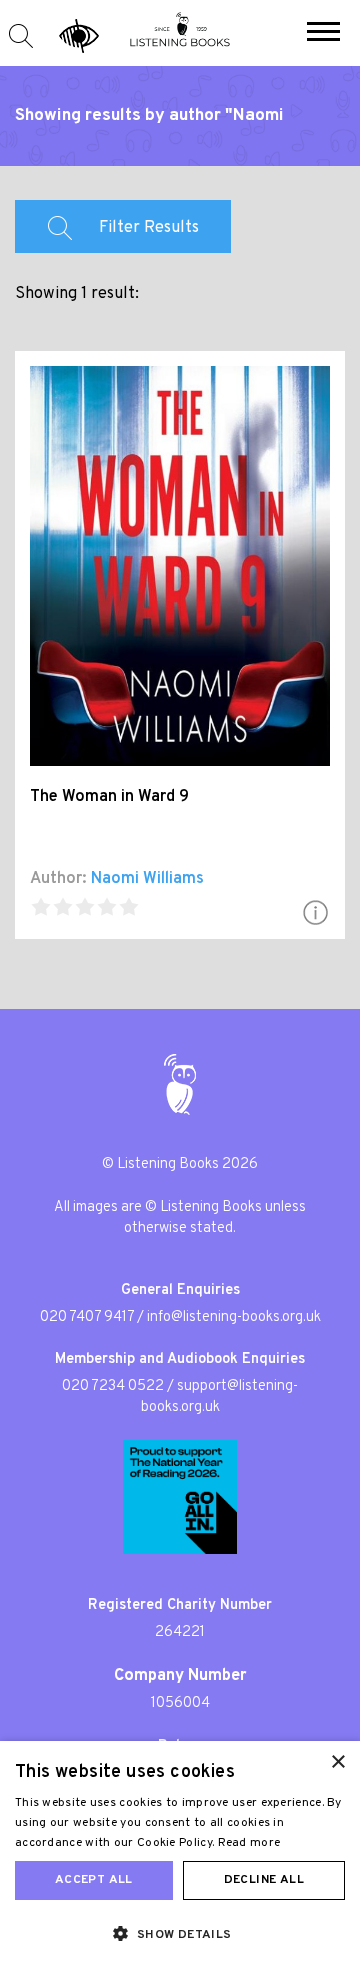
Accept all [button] (94, 1880)
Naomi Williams (147, 879)
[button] (323, 34)
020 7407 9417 (87, 1317)
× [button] (337, 1762)
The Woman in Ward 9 (109, 797)
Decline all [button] (264, 1880)
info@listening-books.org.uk (234, 1317)
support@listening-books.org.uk (220, 1397)
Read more (249, 1843)
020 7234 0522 (113, 1386)
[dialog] (180, 1855)
